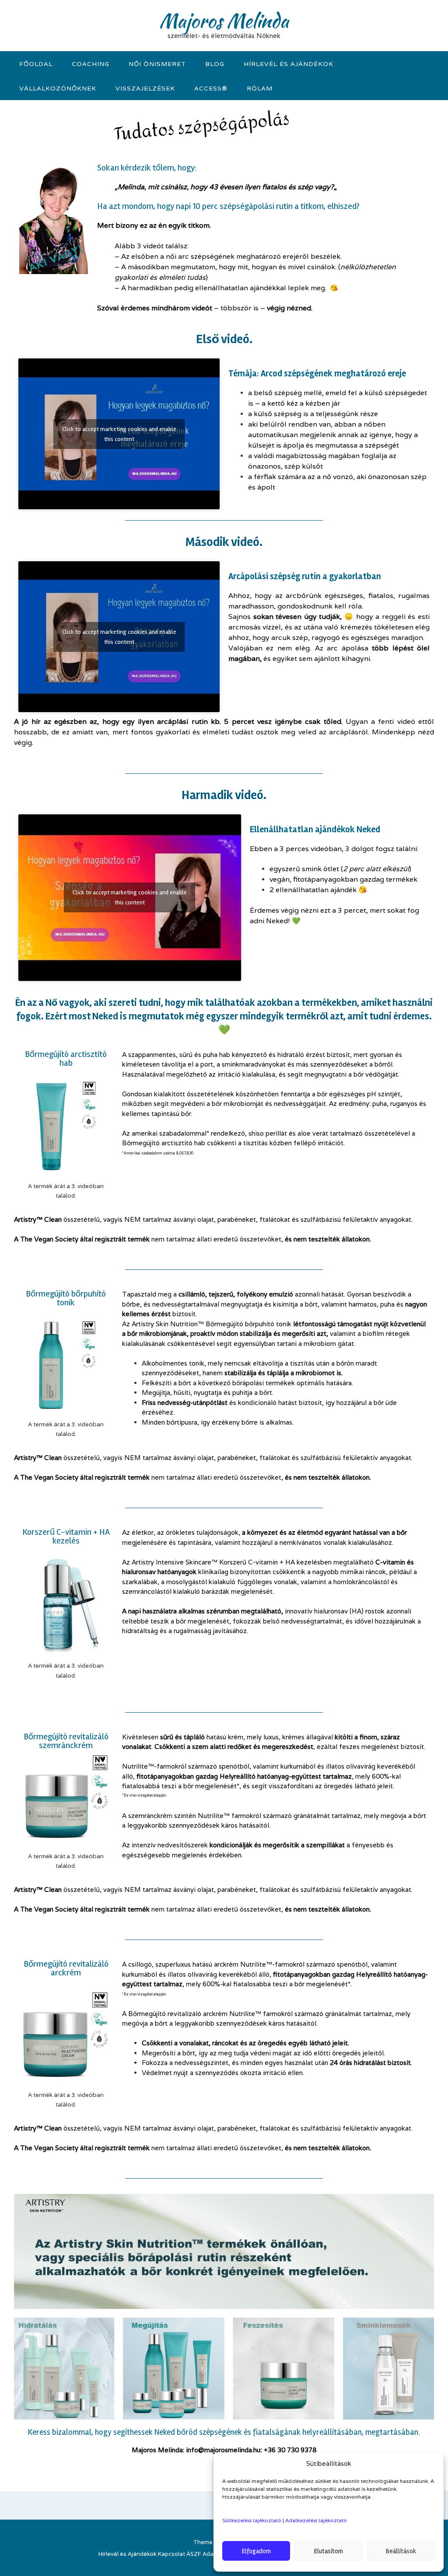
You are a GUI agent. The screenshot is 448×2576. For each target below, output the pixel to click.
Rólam (260, 88)
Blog (215, 64)
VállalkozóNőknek (58, 88)
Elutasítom (329, 2551)
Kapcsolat (171, 2554)
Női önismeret (157, 64)
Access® (211, 88)
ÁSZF (194, 2554)
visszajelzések (145, 88)
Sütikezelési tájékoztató (252, 2520)
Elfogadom (256, 2551)
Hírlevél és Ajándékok (289, 64)
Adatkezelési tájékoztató (316, 2520)
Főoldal (36, 64)
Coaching (91, 64)
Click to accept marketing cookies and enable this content (119, 434)
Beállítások (401, 2551)
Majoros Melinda (224, 21)
